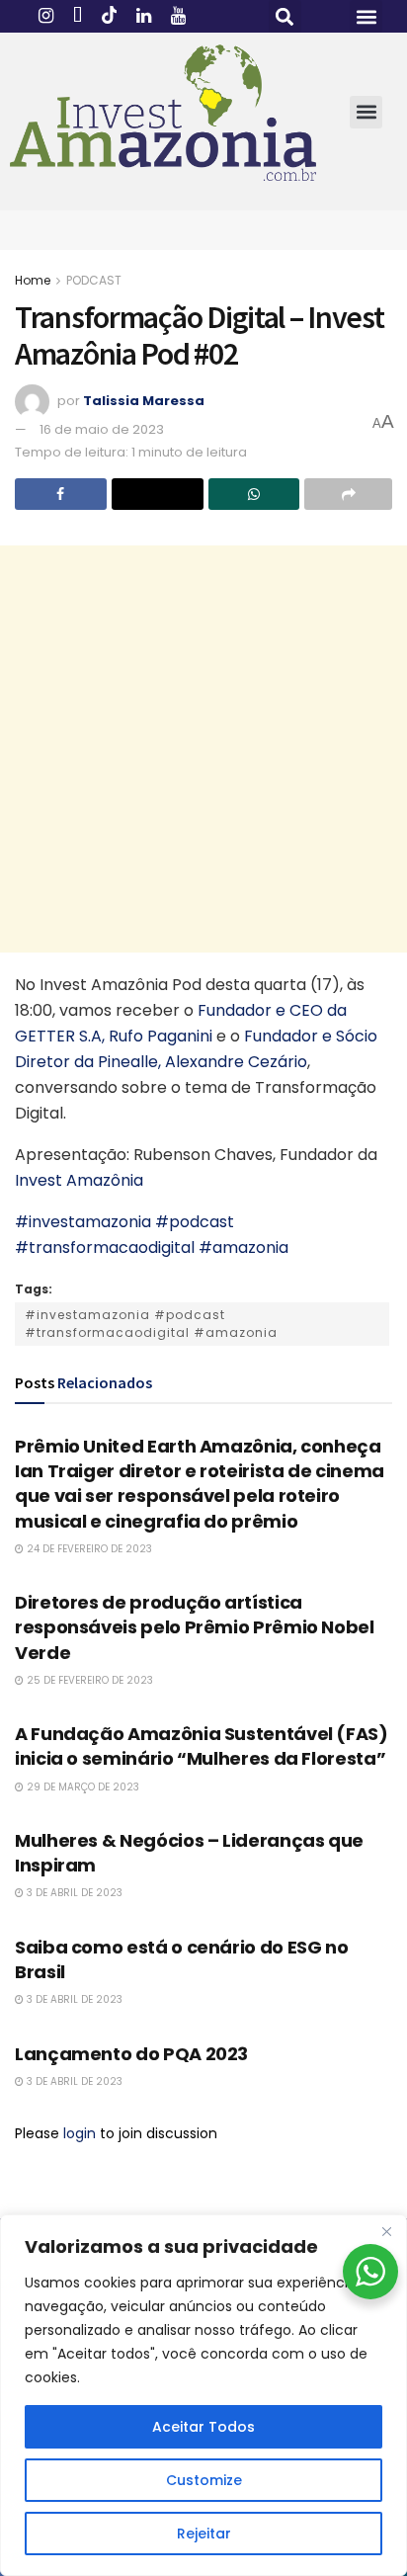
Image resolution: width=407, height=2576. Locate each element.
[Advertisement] (203, 749)
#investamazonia (83, 1222)
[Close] (386, 2231)
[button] (285, 16)
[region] (203, 2395)
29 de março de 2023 (81, 1787)
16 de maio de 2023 (102, 429)
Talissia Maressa (144, 401)
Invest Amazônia (79, 1180)
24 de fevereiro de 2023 (88, 1549)
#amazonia (244, 1247)
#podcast (195, 1222)
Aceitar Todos (203, 2427)
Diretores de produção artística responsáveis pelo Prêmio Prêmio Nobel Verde (195, 1627)
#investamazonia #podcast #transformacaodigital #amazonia (151, 1324)
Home (33, 280)
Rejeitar (204, 2534)
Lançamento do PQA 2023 (131, 2054)
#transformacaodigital (105, 1247)
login (80, 2133)
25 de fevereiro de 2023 (88, 1680)
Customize (204, 2480)
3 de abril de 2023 (73, 1893)
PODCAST (94, 280)
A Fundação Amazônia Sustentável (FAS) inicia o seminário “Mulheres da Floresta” (202, 1746)
